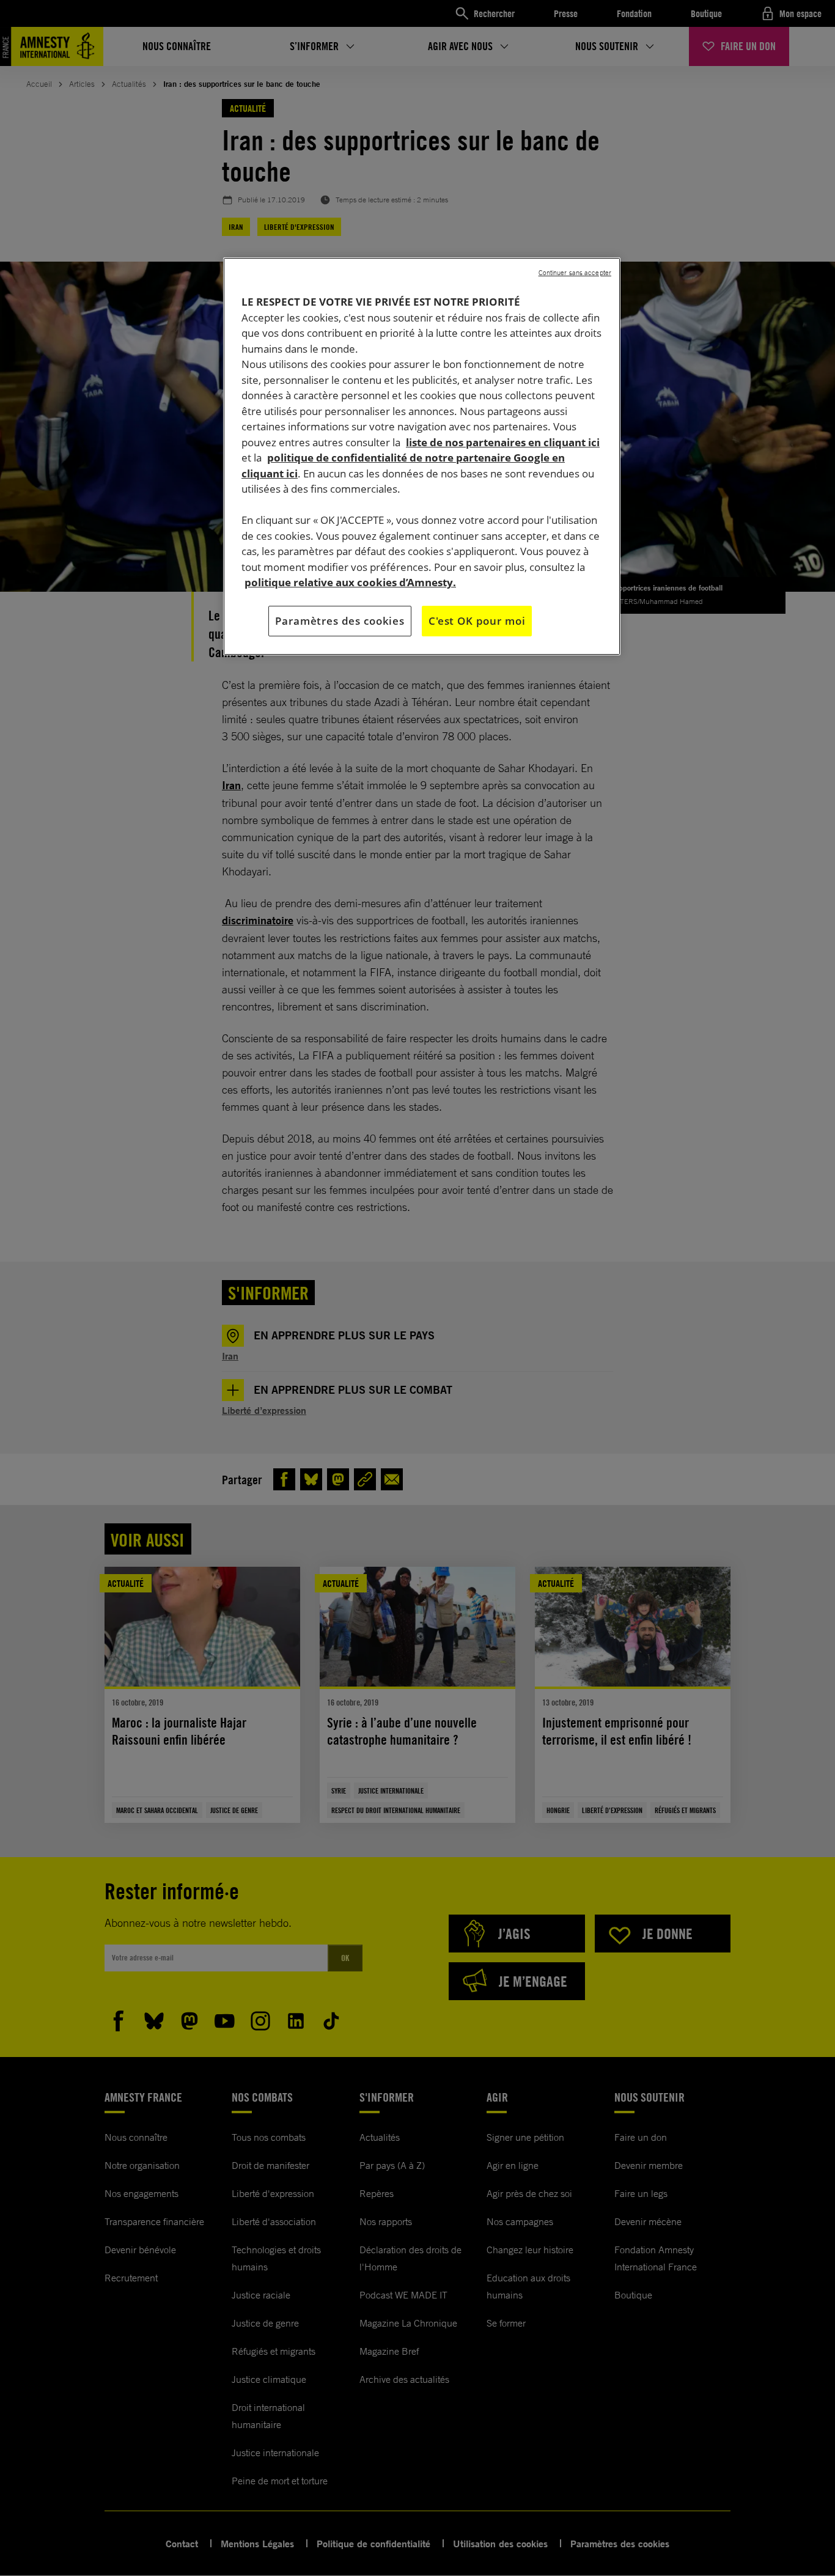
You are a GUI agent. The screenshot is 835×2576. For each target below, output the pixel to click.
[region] (422, 456)
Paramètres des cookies (340, 621)
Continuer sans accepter (575, 273)
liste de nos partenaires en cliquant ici (503, 442)
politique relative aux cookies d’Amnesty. (350, 582)
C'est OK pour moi (477, 621)
